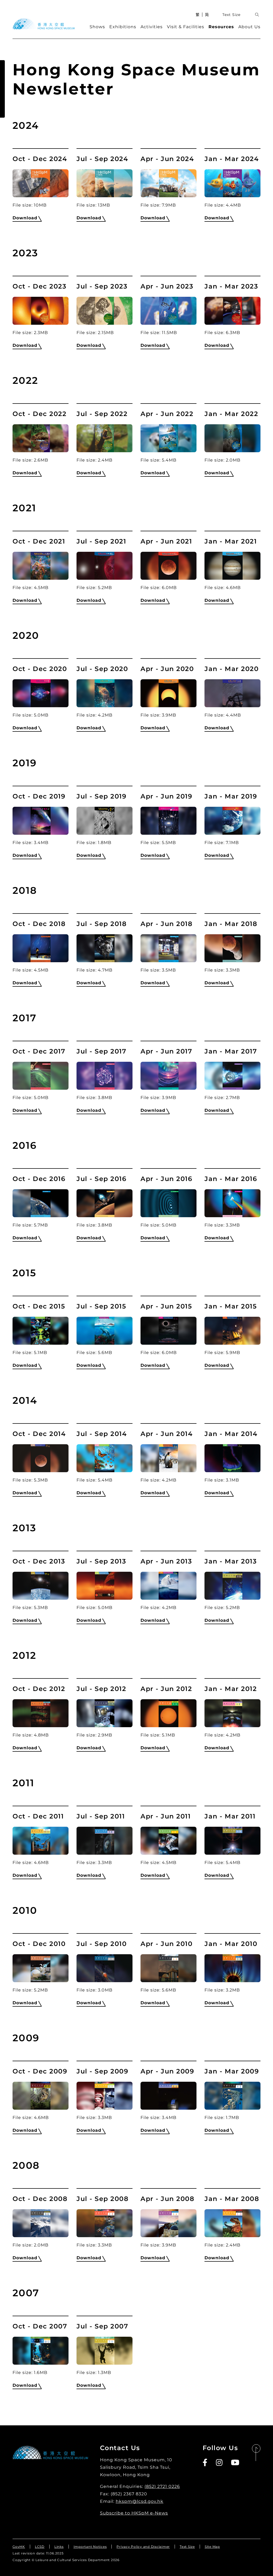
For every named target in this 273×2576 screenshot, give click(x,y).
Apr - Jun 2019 (166, 796)
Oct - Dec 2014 (39, 1434)
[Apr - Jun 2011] (168, 1841)
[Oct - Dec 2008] (41, 2223)
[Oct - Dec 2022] (41, 438)
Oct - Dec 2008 (40, 2199)
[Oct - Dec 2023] (41, 311)
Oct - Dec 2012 (39, 1689)
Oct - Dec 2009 (40, 2071)
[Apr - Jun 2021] (168, 566)
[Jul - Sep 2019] (105, 821)
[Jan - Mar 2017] (232, 1076)
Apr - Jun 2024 (167, 159)
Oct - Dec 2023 (39, 286)
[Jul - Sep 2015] (105, 1331)
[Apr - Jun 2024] (168, 183)
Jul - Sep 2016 (101, 1179)
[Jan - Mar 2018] (232, 948)
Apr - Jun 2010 (166, 1944)
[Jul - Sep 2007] (105, 2351)
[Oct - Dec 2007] (41, 2351)
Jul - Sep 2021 (101, 541)
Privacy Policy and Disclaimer (143, 2547)
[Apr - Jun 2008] (168, 2223)
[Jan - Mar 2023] (232, 311)
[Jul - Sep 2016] (105, 1203)
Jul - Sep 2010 (102, 1944)
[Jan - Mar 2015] (232, 1331)
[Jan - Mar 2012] (232, 1713)
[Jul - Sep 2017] (105, 1076)
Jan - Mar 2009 (232, 2071)
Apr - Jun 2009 (167, 2071)
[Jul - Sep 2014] (105, 1458)
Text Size (231, 15)
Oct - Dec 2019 (39, 796)
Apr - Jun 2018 (166, 924)
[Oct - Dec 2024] (41, 183)
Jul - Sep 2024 (102, 159)
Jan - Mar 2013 (231, 1561)
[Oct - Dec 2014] (41, 1458)
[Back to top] (256, 2453)
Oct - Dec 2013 (39, 1561)
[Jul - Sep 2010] (105, 1968)
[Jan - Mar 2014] (232, 1458)
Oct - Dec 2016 (39, 1179)
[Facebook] (205, 2463)
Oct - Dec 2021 (39, 541)
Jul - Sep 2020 (102, 669)
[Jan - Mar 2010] (232, 1968)
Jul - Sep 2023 (102, 286)
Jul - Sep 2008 (103, 2199)
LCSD (40, 2547)
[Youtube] (235, 2463)
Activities (152, 27)
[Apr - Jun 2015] (168, 1331)
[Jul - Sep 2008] (105, 2223)
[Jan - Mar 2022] (232, 438)
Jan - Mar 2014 (231, 1434)
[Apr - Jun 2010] (168, 1968)
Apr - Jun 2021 (166, 541)
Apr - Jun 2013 (166, 1561)
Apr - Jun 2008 (167, 2199)
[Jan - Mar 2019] (232, 821)
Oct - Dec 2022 (39, 414)
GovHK (19, 2547)
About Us (249, 27)
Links (59, 2547)
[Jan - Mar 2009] (232, 2096)
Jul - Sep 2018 (102, 924)
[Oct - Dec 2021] (41, 566)
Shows (97, 27)
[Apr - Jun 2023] (168, 311)
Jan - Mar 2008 (232, 2199)
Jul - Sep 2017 (101, 1051)
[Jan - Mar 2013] (232, 1586)
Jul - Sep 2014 (102, 1434)
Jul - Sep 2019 (101, 796)
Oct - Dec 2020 (40, 669)
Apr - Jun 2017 (166, 1051)
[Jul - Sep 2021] (105, 566)
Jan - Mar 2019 (231, 796)
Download (25, 218)
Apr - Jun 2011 (166, 1816)
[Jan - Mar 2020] (232, 693)
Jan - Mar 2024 (232, 159)
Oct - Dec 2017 (39, 1051)
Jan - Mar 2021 (231, 541)
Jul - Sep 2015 (101, 1306)
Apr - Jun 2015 (166, 1306)
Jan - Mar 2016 (231, 1179)
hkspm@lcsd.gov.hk (140, 2501)
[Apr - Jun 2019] (168, 821)
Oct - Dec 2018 (39, 924)
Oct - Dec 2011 (38, 1816)
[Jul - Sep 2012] (105, 1713)
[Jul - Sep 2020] (105, 693)
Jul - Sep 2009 (102, 2071)
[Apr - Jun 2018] (168, 948)
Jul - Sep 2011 (101, 1816)
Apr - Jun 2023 (167, 286)
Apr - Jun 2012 (166, 1689)
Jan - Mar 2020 (232, 669)
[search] (257, 15)
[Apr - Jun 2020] (168, 693)
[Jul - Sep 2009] (105, 2096)
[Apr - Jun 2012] (168, 1713)
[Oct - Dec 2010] (41, 1968)
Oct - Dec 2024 (40, 159)
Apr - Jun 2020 (167, 669)
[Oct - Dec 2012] (41, 1713)
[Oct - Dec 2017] (41, 1076)
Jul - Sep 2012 (101, 1689)
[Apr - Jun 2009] (168, 2096)
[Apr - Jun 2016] (168, 1203)
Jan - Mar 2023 (231, 286)
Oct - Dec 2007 (40, 2326)
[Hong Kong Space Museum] (44, 24)
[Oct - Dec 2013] (41, 1586)
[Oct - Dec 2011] (41, 1841)
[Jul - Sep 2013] (105, 1586)
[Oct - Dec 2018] (41, 948)
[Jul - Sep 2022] (105, 438)
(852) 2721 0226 (162, 2486)
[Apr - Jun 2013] (168, 1586)
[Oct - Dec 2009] (41, 2096)
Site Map (212, 2547)
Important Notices (90, 2547)
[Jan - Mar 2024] (232, 183)
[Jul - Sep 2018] (105, 948)
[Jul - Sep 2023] (105, 311)
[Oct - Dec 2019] (41, 821)
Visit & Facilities (186, 27)
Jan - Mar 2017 (231, 1051)
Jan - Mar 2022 (231, 414)
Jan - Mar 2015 (231, 1306)
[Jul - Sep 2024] (105, 183)
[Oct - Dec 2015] (41, 1331)
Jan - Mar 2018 (231, 924)
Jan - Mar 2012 (231, 1689)
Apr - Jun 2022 (167, 414)
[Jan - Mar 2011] (232, 1841)
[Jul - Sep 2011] (105, 1841)
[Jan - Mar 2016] (232, 1203)
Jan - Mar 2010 (231, 1944)
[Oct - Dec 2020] (41, 693)
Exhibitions (123, 27)
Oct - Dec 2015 (39, 1306)
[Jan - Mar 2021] (232, 566)
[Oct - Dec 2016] (41, 1203)
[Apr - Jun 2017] (168, 1076)
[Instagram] (220, 2463)
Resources (221, 27)
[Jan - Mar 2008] (232, 2223)
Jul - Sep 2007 (102, 2326)
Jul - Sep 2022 (102, 414)
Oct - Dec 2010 (39, 1944)
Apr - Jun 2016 (166, 1179)
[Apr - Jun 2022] (168, 438)
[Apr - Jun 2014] (168, 1458)
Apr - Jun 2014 (166, 1434)
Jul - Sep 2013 (101, 1561)
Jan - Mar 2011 (230, 1816)
